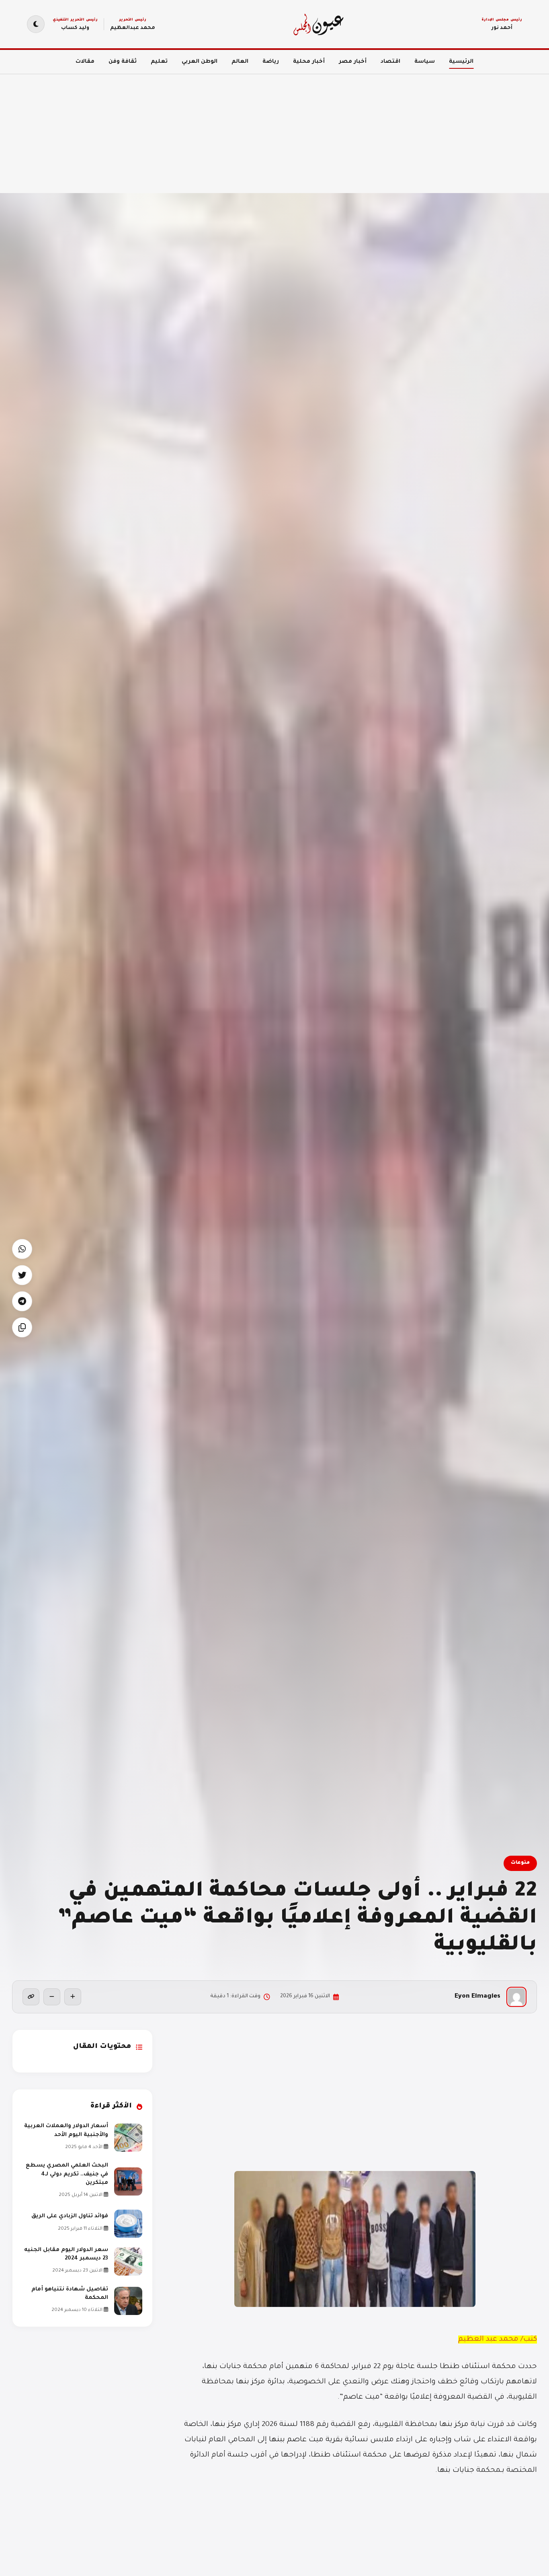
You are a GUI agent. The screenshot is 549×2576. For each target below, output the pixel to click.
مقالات (85, 62)
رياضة (271, 62)
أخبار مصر (353, 62)
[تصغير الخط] (52, 1997)
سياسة (425, 62)
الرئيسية (461, 62)
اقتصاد (390, 62)
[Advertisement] (308, 129)
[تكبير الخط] (73, 1997)
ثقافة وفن (123, 62)
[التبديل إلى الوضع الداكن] (36, 24)
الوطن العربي (200, 62)
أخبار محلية (309, 62)
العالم (240, 62)
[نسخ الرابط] (31, 1997)
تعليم (159, 62)
